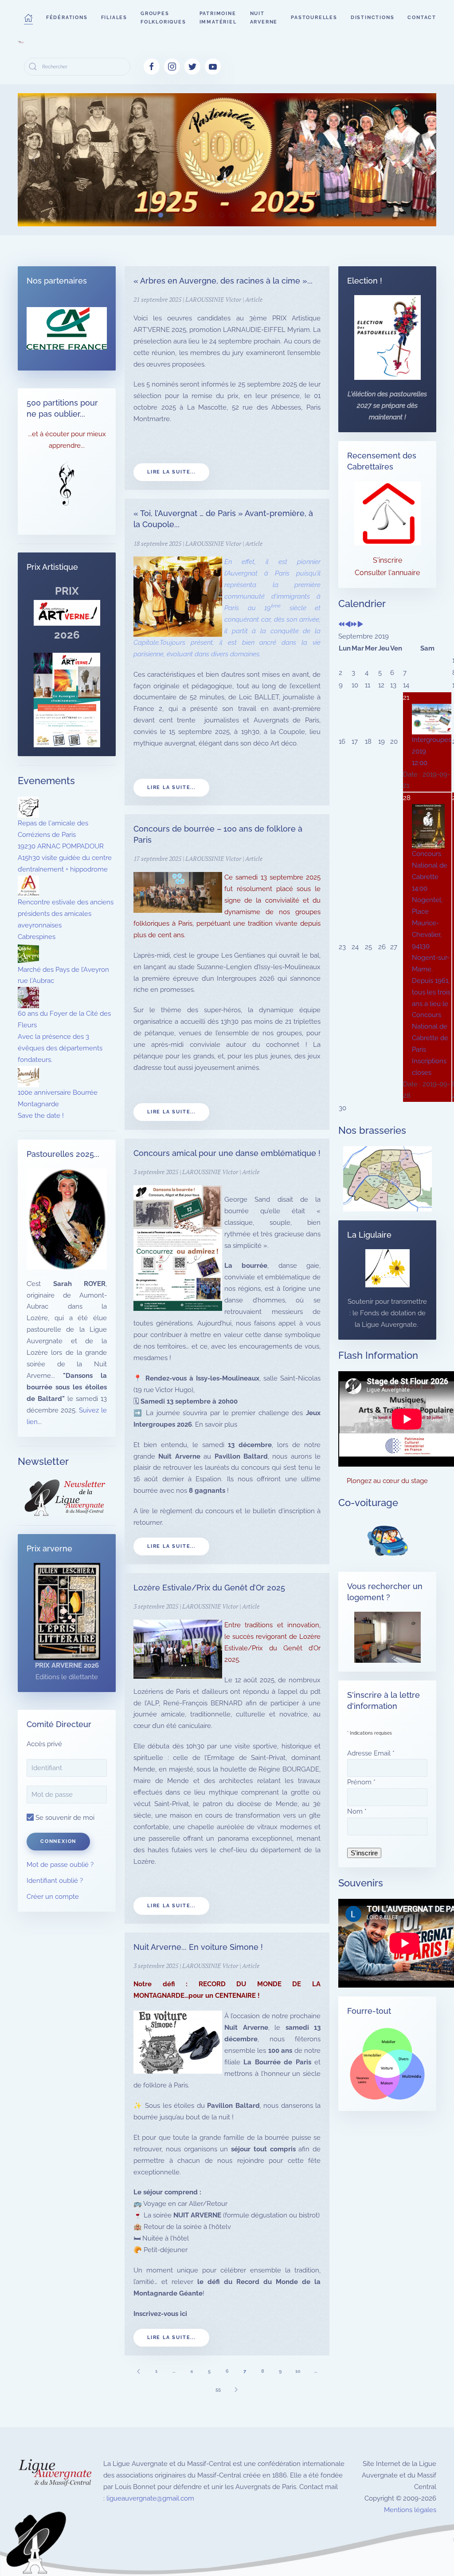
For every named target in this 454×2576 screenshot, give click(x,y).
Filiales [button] (114, 18)
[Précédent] (138, 2371)
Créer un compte (53, 1897)
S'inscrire (387, 560)
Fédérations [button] (67, 18)
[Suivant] (236, 2389)
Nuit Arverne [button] (264, 18)
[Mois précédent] (348, 625)
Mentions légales (410, 2510)
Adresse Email (371, 1753)
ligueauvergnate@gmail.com (150, 2498)
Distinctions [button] (373, 18)
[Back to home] (21, 42)
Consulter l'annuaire (387, 573)
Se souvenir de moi (64, 1818)
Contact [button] (422, 18)
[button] (28, 18)
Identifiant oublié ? (55, 1881)
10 (298, 2371)
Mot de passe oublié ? (60, 1865)
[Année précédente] (342, 625)
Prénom (361, 1782)
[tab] (161, 215)
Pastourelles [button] (314, 18)
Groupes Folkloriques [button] (163, 18)
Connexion (58, 1841)
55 (218, 2389)
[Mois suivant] (360, 625)
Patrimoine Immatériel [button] (218, 18)
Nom (357, 1811)
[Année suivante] (354, 625)
